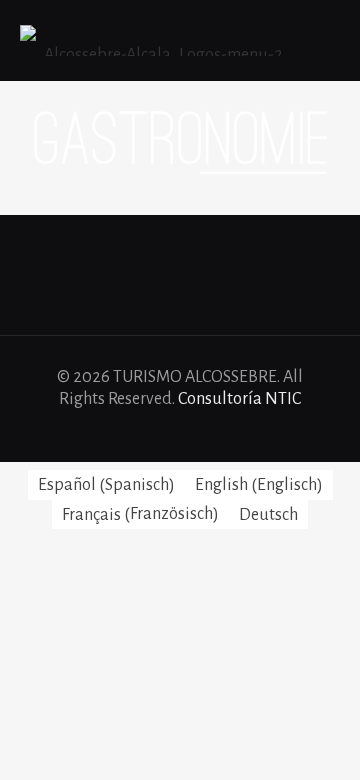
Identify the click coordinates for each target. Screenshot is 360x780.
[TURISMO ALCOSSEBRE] (155, 40)
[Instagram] (220, 431)
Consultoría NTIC (239, 399)
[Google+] (166, 431)
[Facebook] (139, 431)
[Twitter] (193, 431)
